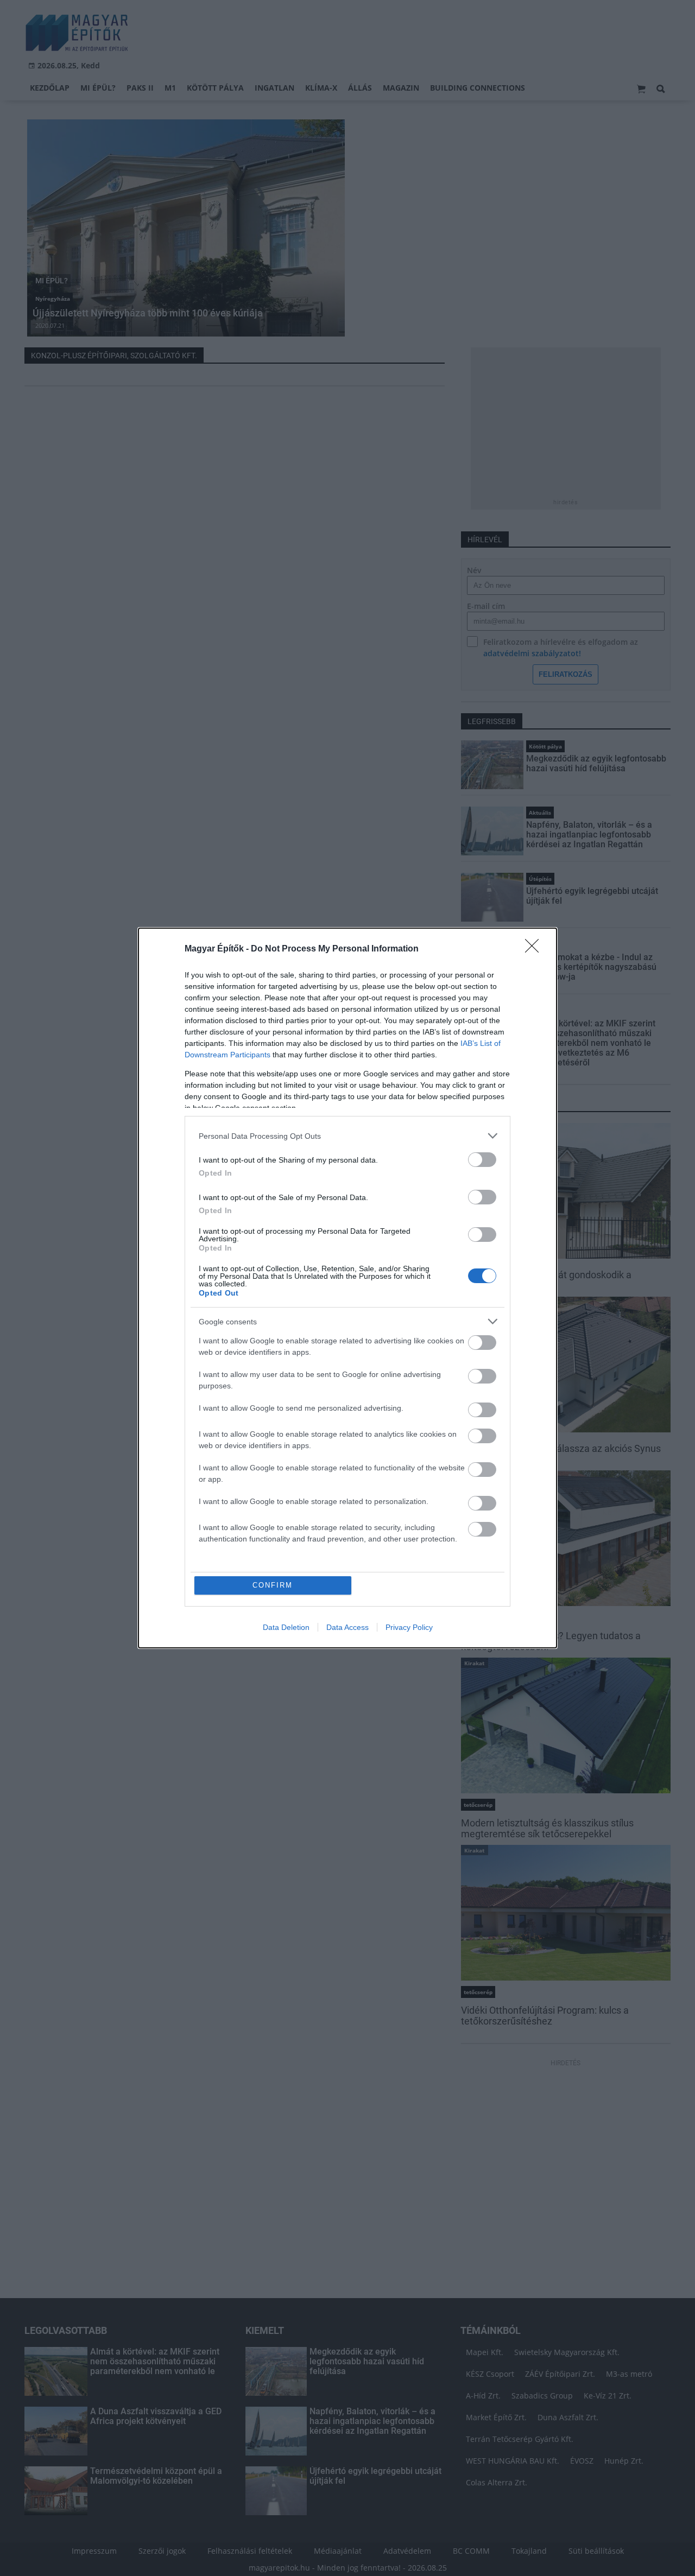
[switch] (482, 1160)
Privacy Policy (409, 1627)
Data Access (347, 1627)
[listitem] (347, 1136)
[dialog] (347, 1288)
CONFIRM (273, 1585)
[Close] (535, 949)
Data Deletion (286, 1627)
